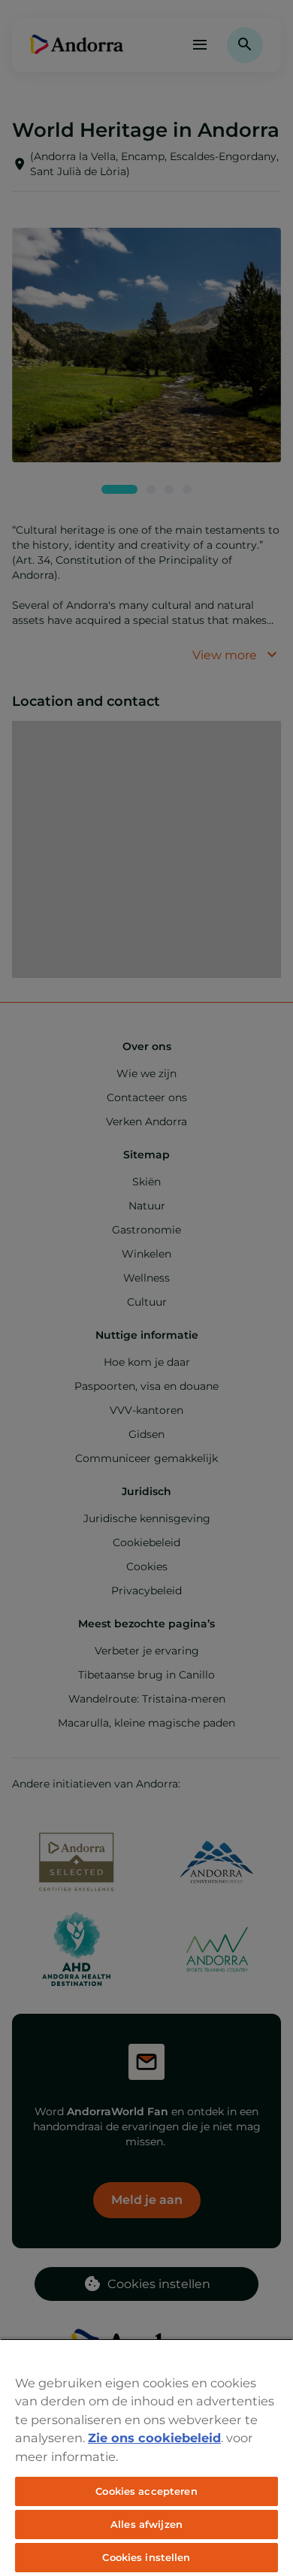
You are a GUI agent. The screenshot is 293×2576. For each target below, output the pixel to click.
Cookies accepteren (146, 2491)
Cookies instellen (146, 2557)
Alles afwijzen (146, 2524)
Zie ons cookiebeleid (154, 2438)
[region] (146, 2457)
